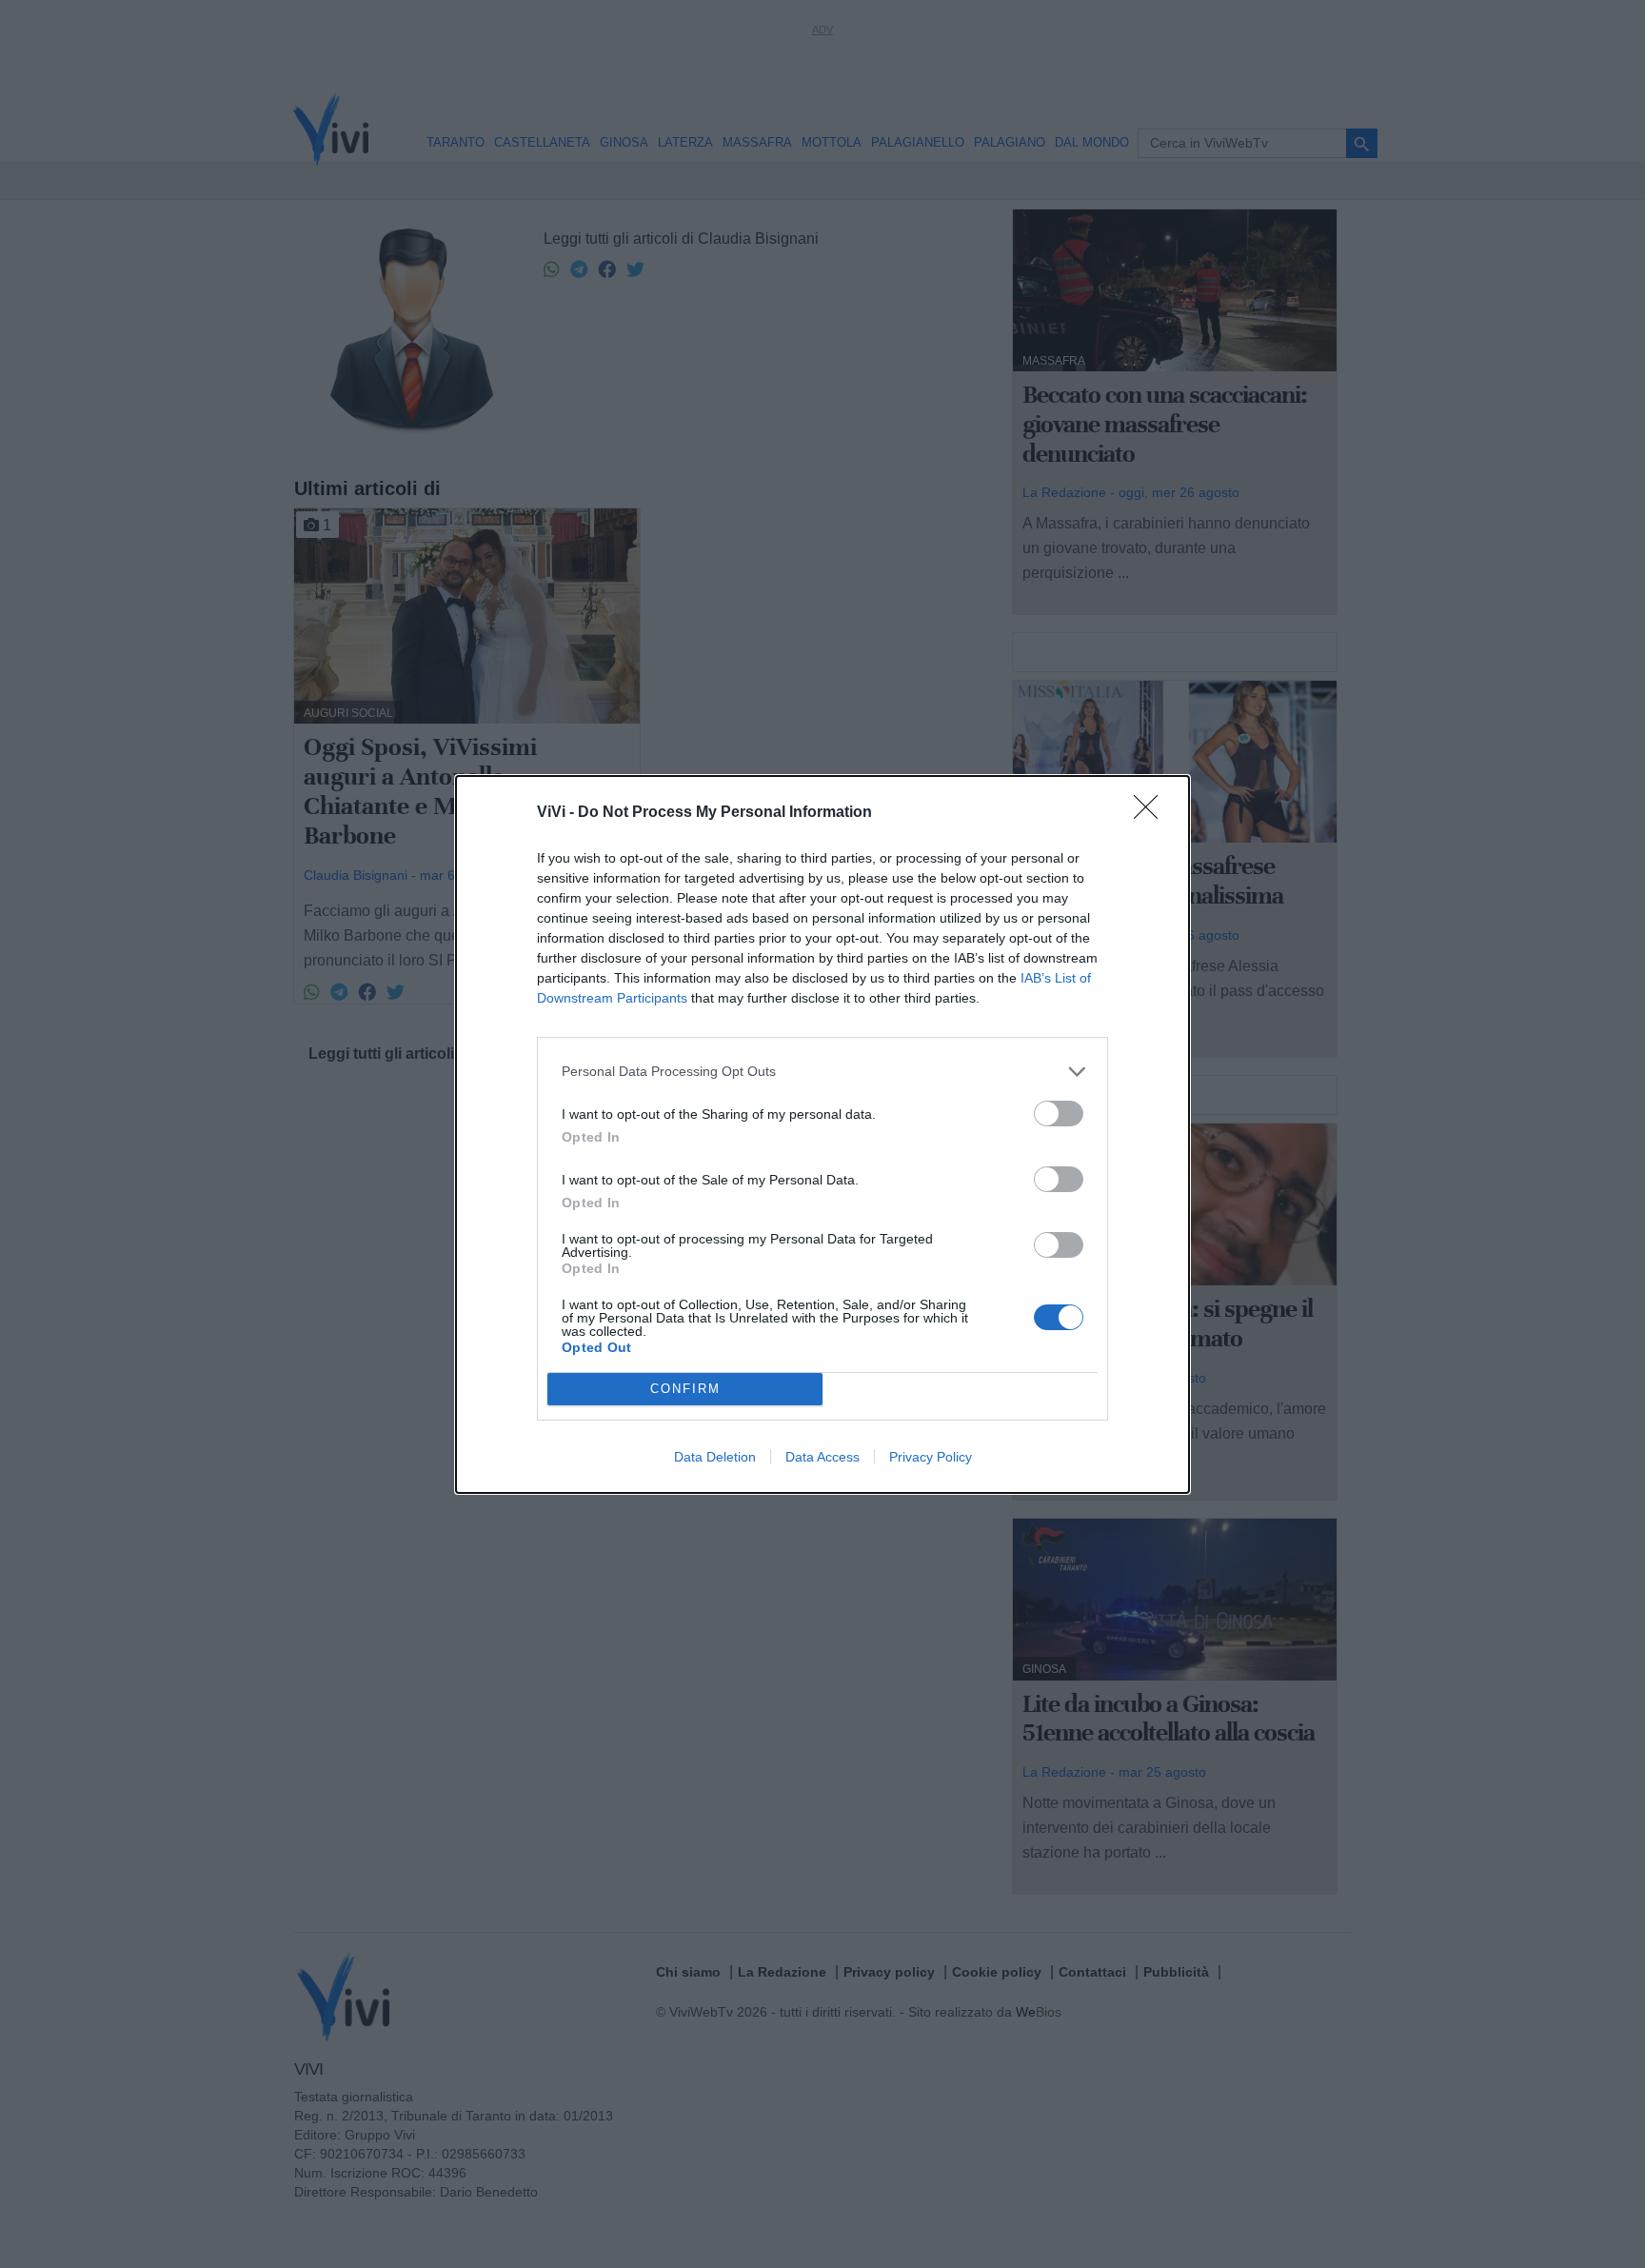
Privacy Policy (931, 1457)
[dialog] (822, 1134)
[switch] (1059, 1114)
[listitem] (822, 1072)
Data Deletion (715, 1457)
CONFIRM (685, 1389)
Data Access (822, 1457)
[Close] (1152, 813)
